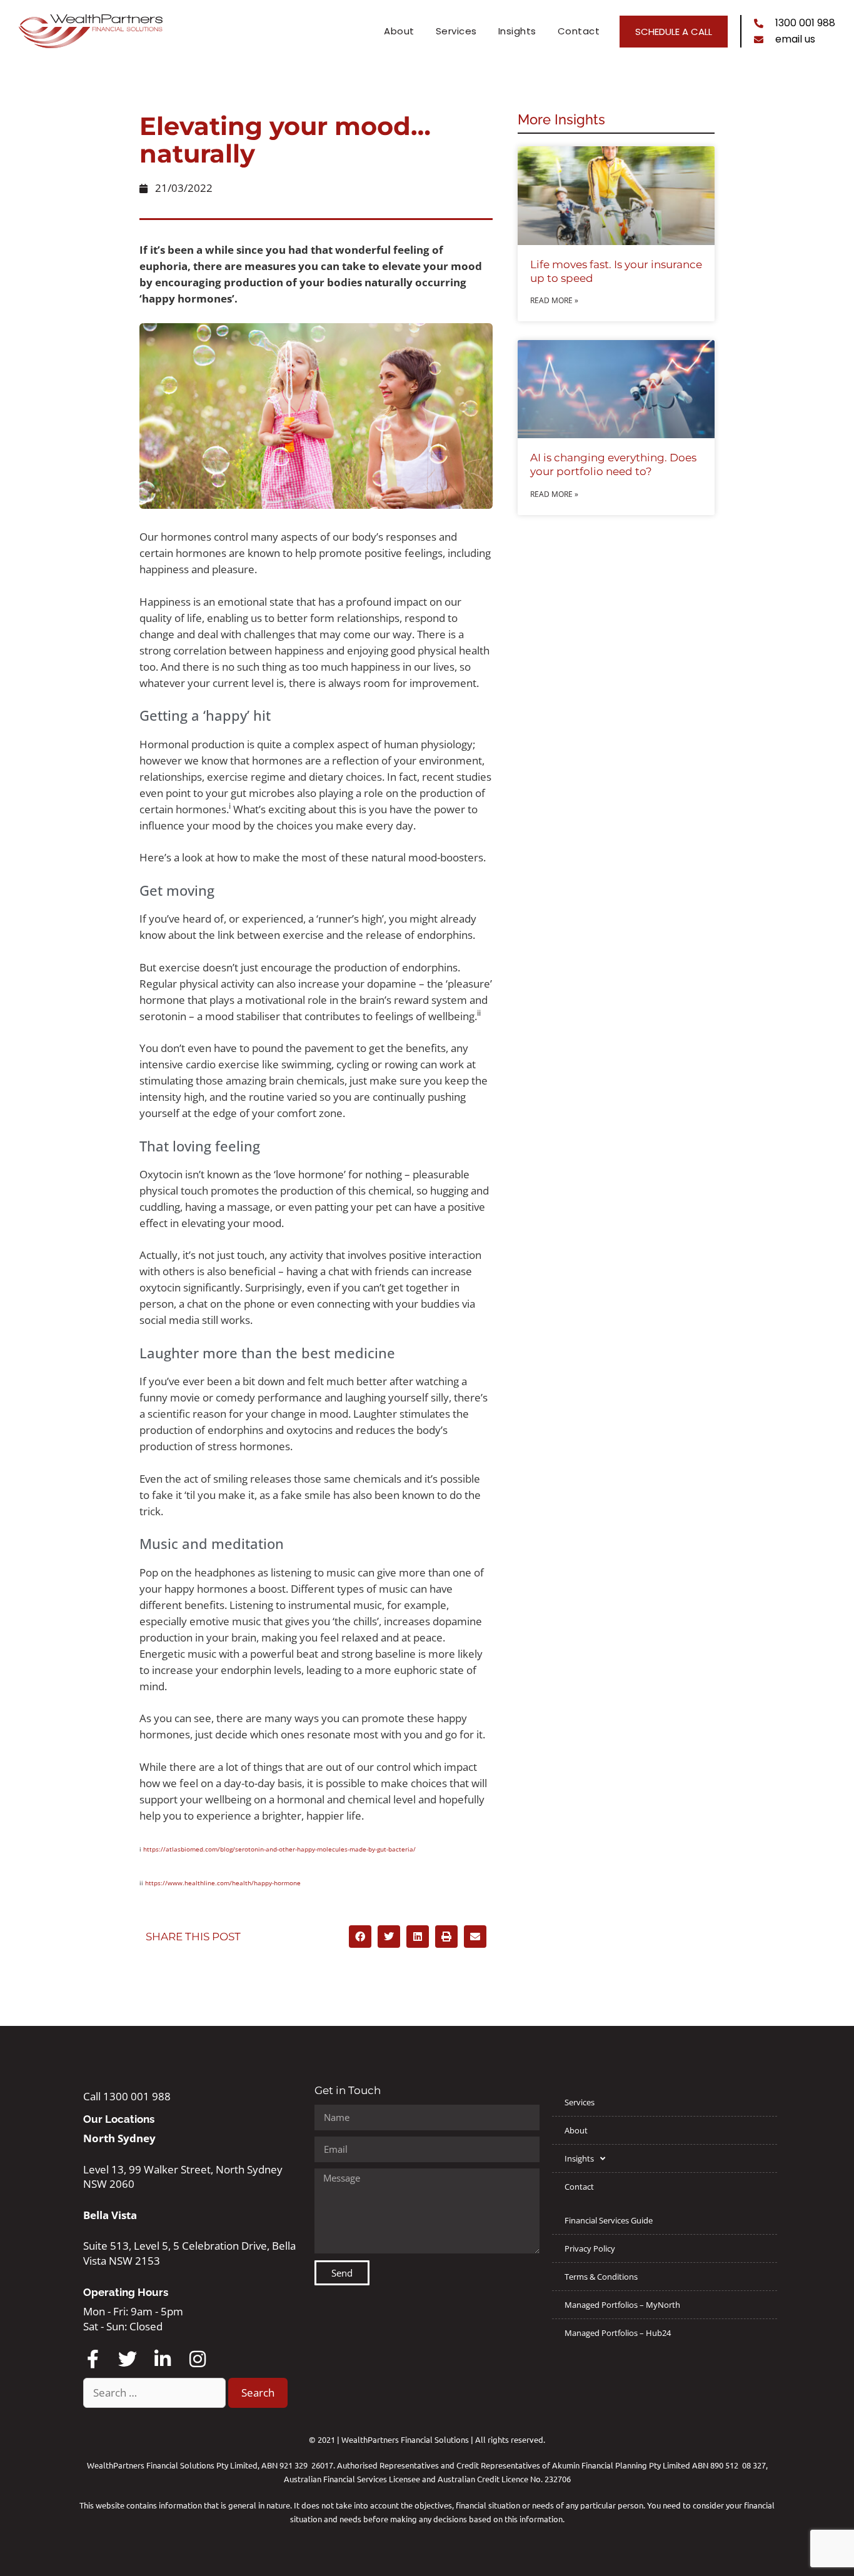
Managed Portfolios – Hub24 (618, 2333)
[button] (360, 1937)
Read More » (554, 300)
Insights (517, 31)
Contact (579, 31)
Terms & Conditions (601, 2277)
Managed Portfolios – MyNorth (622, 2305)
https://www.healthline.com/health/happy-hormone (223, 1883)
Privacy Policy (590, 2248)
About (399, 31)
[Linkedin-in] (163, 2359)
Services (456, 31)
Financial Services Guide (609, 2220)
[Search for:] (156, 2393)
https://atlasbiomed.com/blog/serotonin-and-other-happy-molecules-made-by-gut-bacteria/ (279, 1849)
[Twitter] (128, 2359)
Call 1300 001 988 (127, 2096)
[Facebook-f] (93, 2359)
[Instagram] (198, 2359)
